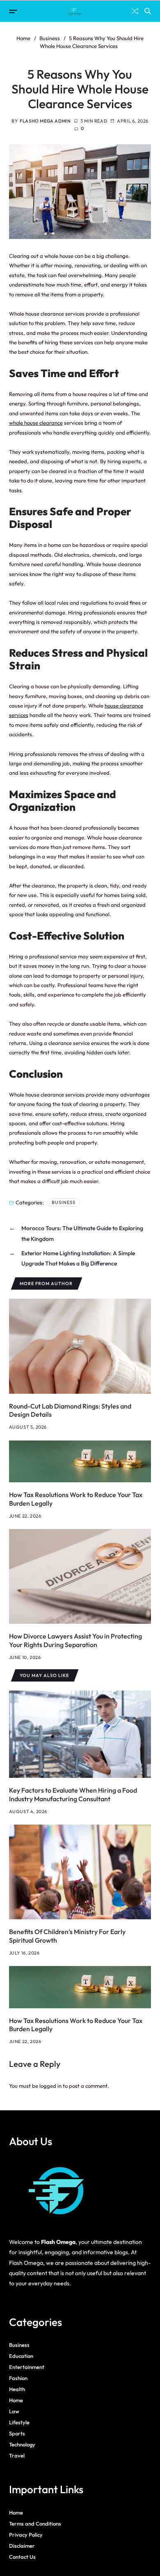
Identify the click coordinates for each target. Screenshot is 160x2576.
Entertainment (27, 2367)
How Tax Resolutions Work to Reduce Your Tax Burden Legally (76, 2025)
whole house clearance (36, 423)
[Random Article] (135, 11)
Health (17, 2389)
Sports (17, 2433)
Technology (22, 2444)
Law (14, 2411)
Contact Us (22, 2557)
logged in (50, 2086)
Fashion (18, 2378)
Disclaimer (22, 2546)
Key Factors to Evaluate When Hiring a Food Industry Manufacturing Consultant (73, 1794)
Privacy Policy (26, 2535)
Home (16, 2400)
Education (21, 2356)
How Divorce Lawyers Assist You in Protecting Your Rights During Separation (75, 1640)
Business (64, 1202)
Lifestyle (19, 2422)
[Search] (148, 11)
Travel (17, 2455)
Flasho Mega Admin (45, 121)
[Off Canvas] (13, 11)
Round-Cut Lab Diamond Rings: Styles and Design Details (70, 1410)
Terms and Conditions (35, 2524)
